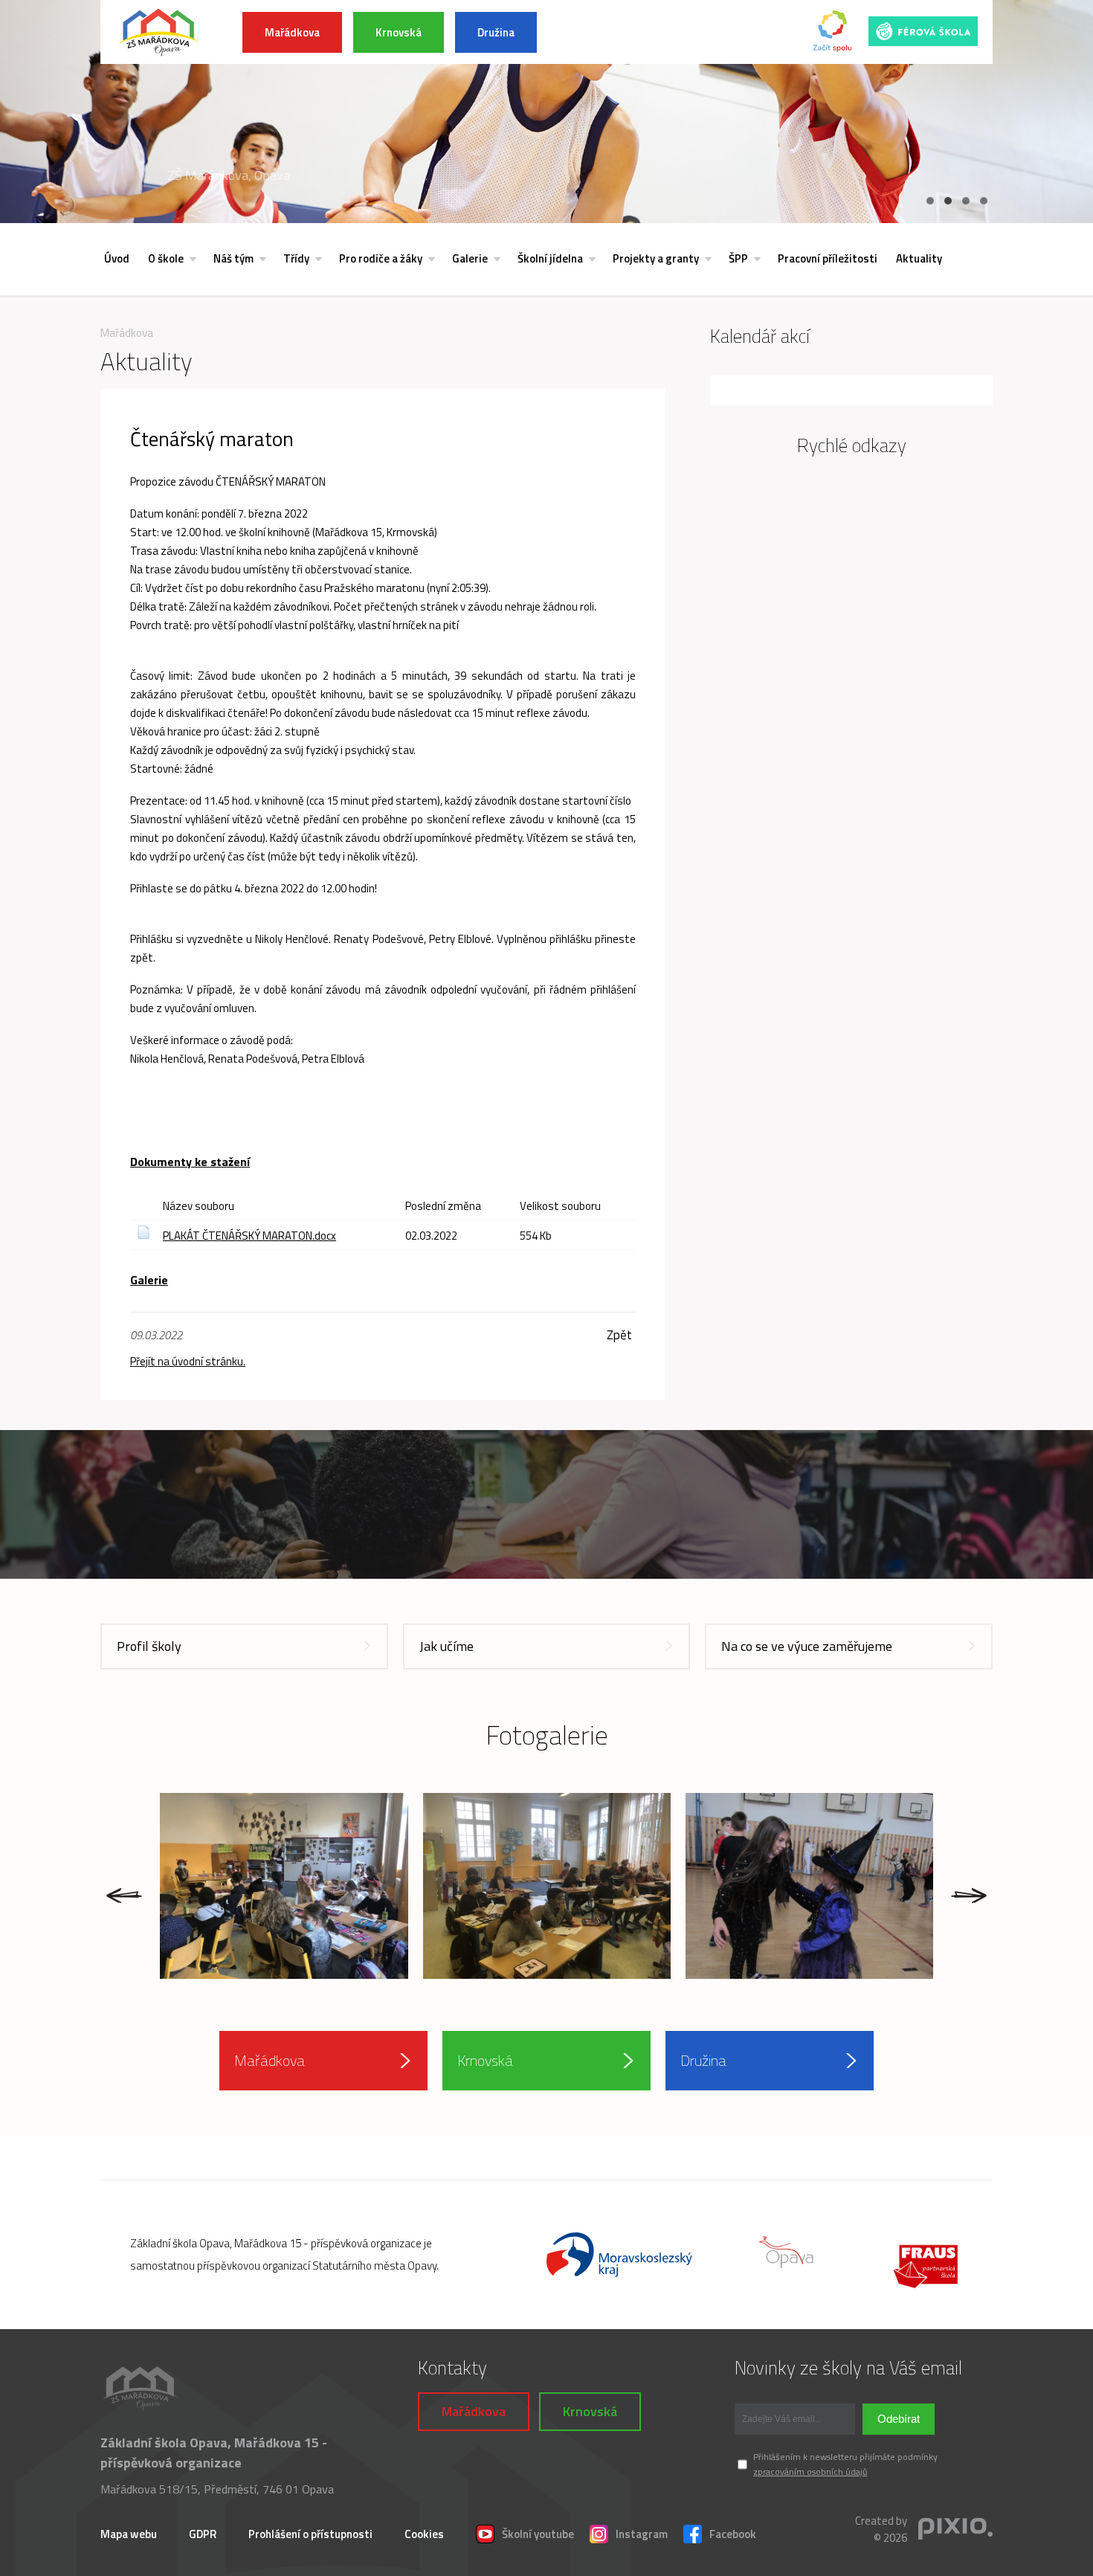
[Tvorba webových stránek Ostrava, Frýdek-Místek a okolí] (955, 2530)
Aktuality (919, 258)
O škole (166, 258)
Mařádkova (292, 32)
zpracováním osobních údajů (810, 2472)
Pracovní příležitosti (828, 258)
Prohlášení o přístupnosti (310, 2534)
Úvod (117, 258)
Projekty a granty (656, 258)
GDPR (203, 2534)
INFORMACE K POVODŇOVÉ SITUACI (658, 32)
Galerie (470, 258)
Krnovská (399, 32)
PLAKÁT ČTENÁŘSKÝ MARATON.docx (249, 1236)
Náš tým (233, 258)
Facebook (733, 2534)
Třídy (296, 258)
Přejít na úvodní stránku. (188, 1361)
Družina (496, 32)
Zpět (619, 1335)
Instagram (642, 2534)
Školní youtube (538, 2534)
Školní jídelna (550, 258)
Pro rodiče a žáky (381, 258)
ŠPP (738, 258)
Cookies (424, 2534)
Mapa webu (129, 2534)
